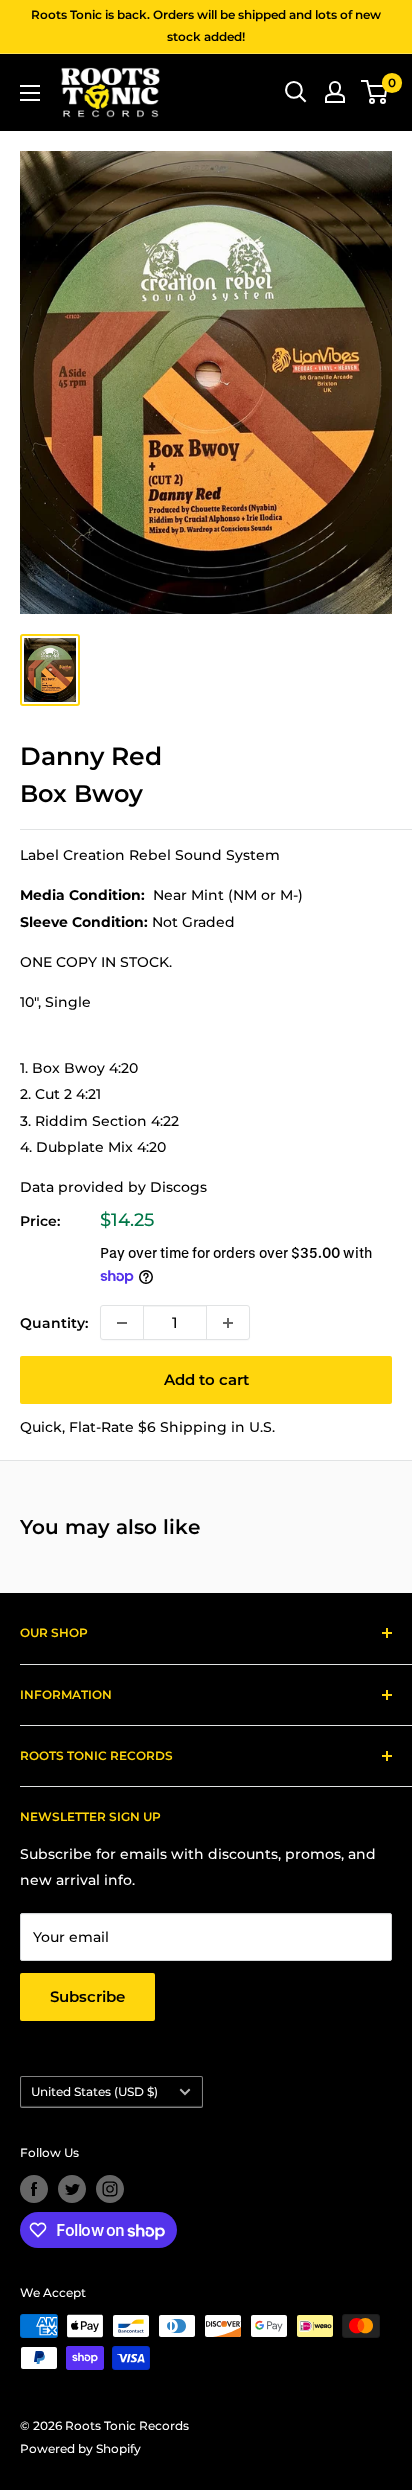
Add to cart (206, 1379)
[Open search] (296, 92)
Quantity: (54, 1323)
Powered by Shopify (80, 2448)
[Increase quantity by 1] (228, 1322)
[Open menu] (30, 93)
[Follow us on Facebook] (34, 2189)
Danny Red (91, 756)
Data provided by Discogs (113, 1187)
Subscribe (87, 1996)
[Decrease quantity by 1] (122, 1322)
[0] (375, 92)
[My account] (335, 92)
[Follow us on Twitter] (72, 2189)
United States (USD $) (94, 2091)
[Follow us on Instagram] (110, 2189)
